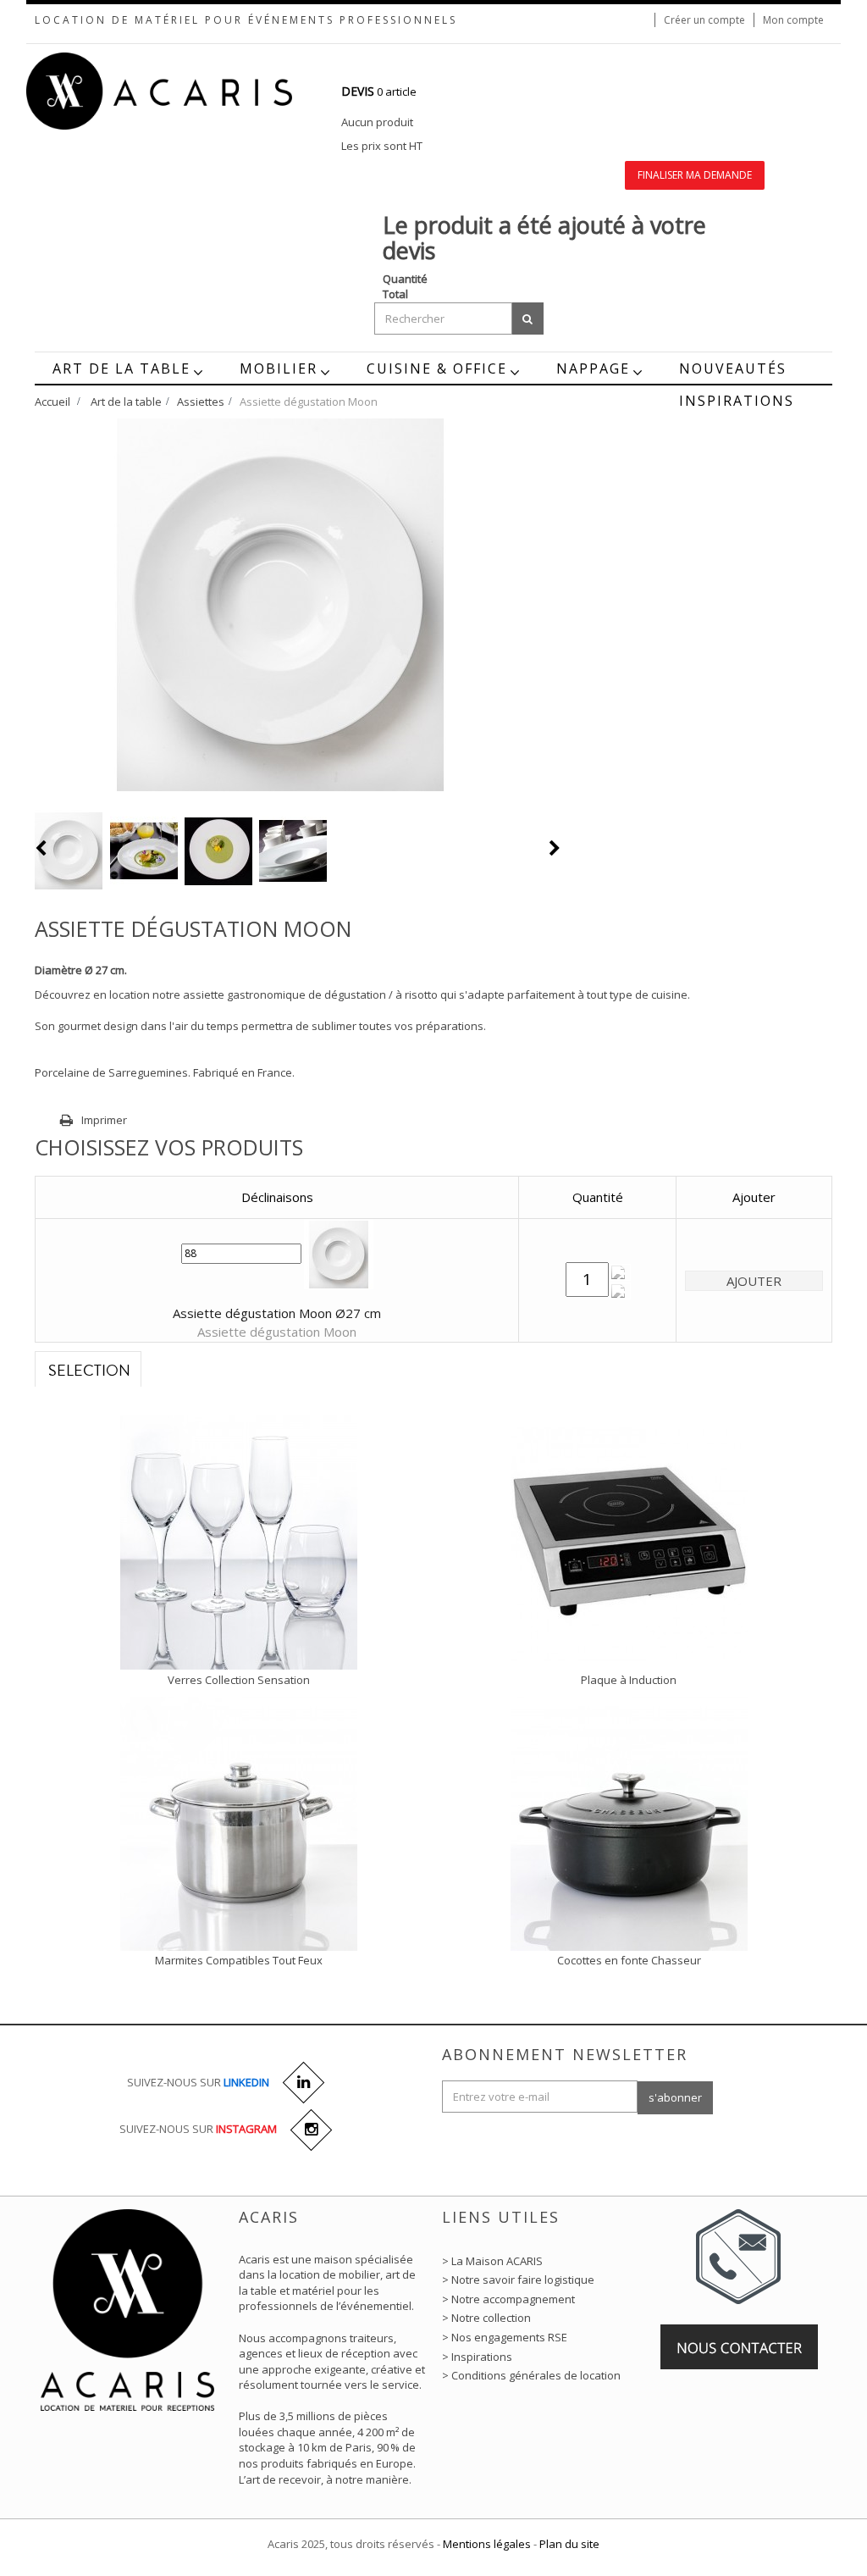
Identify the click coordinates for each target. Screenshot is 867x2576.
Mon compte (793, 20)
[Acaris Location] (193, 91)
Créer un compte (704, 20)
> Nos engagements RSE (505, 2337)
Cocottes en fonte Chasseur (629, 1960)
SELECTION (89, 1371)
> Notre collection (486, 2318)
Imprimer (104, 1120)
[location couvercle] (239, 1822)
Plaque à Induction (629, 1680)
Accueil (52, 402)
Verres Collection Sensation (239, 1680)
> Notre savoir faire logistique (518, 2280)
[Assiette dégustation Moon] (144, 851)
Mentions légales (487, 2544)
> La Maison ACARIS (492, 2261)
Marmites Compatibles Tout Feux (239, 1960)
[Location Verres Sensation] (239, 1542)
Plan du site (569, 2544)
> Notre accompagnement (508, 2299)
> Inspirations (477, 2357)
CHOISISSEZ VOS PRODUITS (169, 1147)
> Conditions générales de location (531, 2375)
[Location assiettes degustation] (69, 851)
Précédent (41, 848)
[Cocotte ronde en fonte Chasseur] (629, 1822)
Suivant (555, 848)
